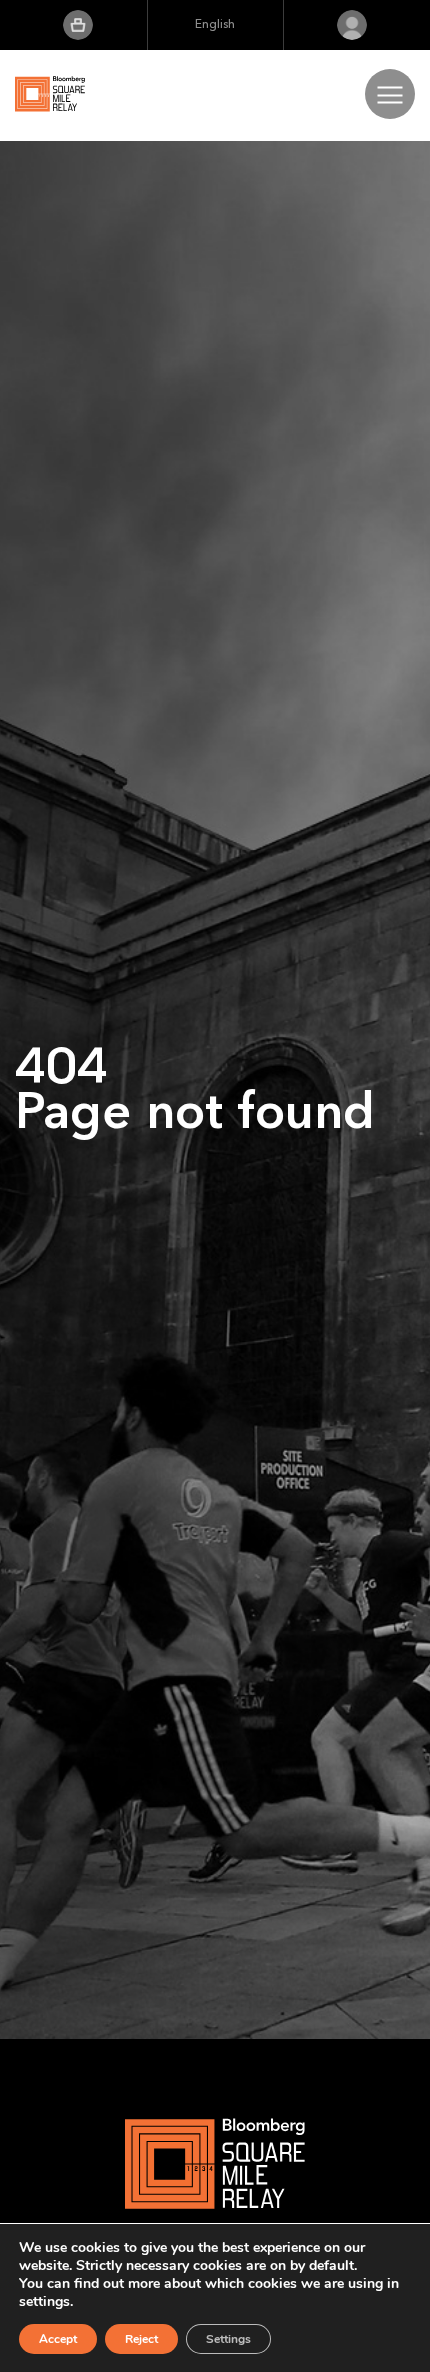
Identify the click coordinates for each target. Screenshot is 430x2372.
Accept (58, 2339)
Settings (228, 2339)
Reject (141, 2339)
